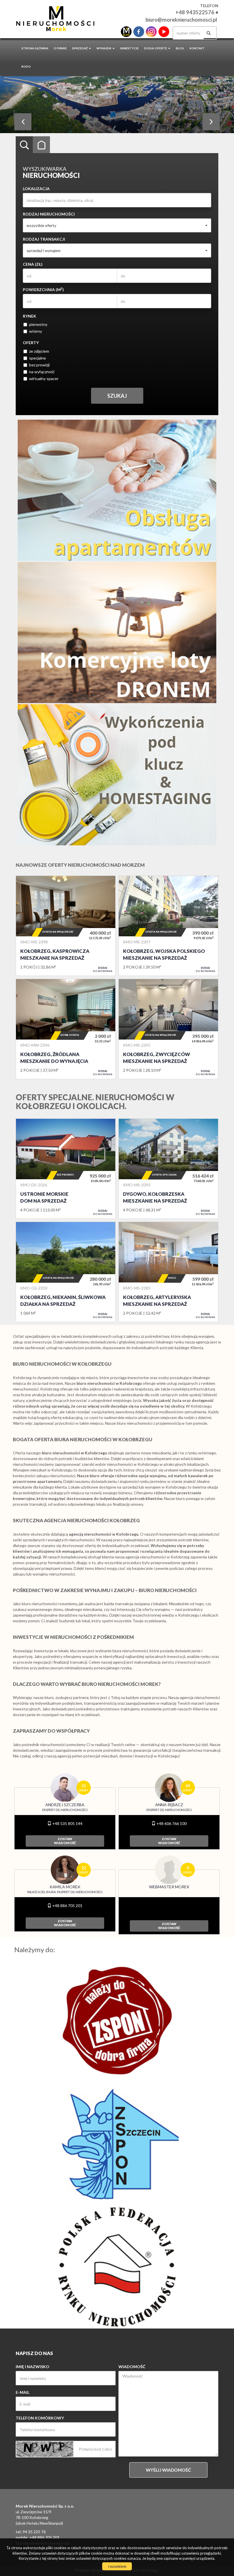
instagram (151, 32)
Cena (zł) (33, 264)
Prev (23, 122)
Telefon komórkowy (40, 2418)
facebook (139, 32)
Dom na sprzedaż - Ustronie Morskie (66, 1169)
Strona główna (35, 48)
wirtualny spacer (44, 378)
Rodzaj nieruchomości (49, 214)
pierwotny (38, 324)
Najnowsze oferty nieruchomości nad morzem (80, 865)
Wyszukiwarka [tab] (24, 145)
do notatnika (103, 969)
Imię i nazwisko (33, 2367)
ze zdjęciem (39, 351)
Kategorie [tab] (41, 145)
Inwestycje (129, 48)
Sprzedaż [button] (80, 48)
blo (126, 32)
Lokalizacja (36, 189)
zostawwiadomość (65, 1841)
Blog (180, 48)
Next (211, 122)
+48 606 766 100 (171, 1823)
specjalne (38, 358)
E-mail (23, 2392)
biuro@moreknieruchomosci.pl (181, 20)
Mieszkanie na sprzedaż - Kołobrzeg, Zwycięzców (168, 1029)
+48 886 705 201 (67, 1906)
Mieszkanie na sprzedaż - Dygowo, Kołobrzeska (168, 1169)
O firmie (60, 48)
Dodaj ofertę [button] (156, 48)
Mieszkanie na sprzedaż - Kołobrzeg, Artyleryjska (168, 1272)
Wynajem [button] (104, 48)
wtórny (36, 331)
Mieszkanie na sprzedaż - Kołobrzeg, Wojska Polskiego (168, 926)
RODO (26, 66)
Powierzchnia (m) (43, 289)
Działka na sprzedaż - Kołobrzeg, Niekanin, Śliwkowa (66, 1272)
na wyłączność (42, 372)
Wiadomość (132, 2367)
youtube (164, 32)
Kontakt (197, 48)
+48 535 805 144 (67, 1823)
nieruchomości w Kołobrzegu (133, 1464)
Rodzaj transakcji (44, 239)
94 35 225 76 (34, 2532)
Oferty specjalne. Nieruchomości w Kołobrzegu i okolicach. (95, 1102)
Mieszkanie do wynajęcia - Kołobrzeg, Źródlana (66, 1029)
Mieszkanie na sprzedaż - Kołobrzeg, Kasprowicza (66, 926)
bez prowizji (39, 365)
